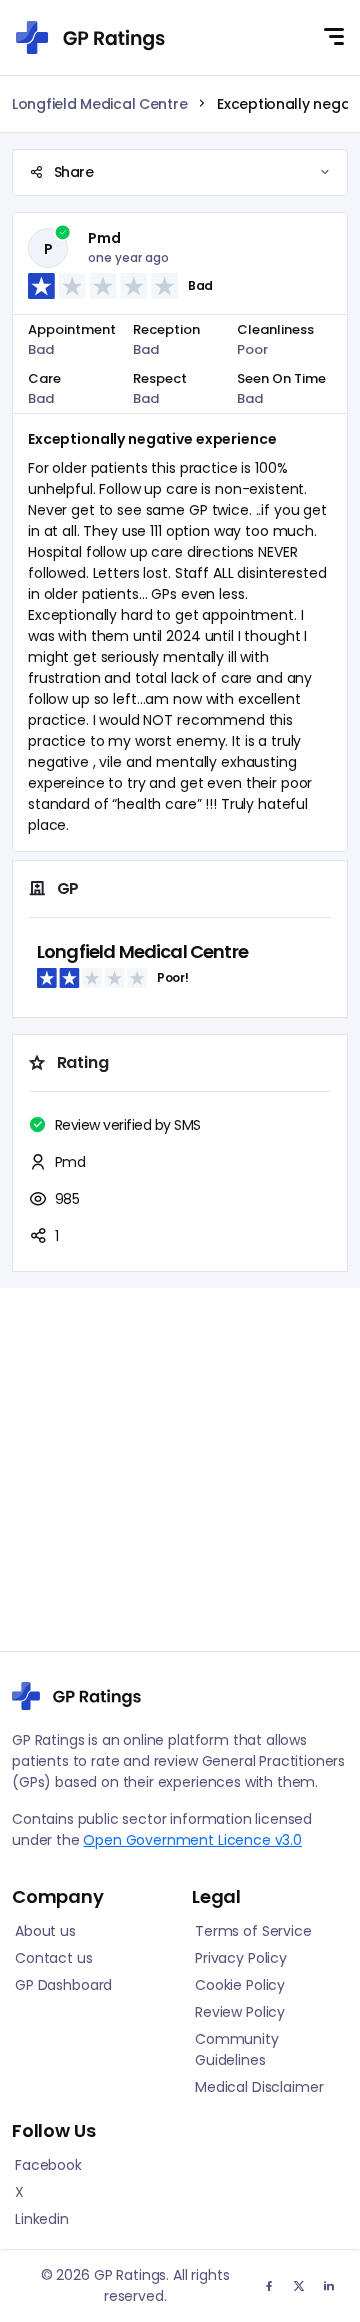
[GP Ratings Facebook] (269, 2285)
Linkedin (42, 2219)
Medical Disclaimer (259, 2087)
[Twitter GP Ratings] (299, 2285)
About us (45, 1931)
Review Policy (240, 2012)
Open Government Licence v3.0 (192, 1840)
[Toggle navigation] (334, 37)
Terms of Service (253, 1931)
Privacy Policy (241, 1958)
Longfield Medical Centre (99, 104)
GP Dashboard (63, 1985)
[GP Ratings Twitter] (329, 2285)
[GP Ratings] (91, 37)
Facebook (48, 2165)
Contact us (54, 1958)
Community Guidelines (237, 2049)
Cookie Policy (240, 1985)
